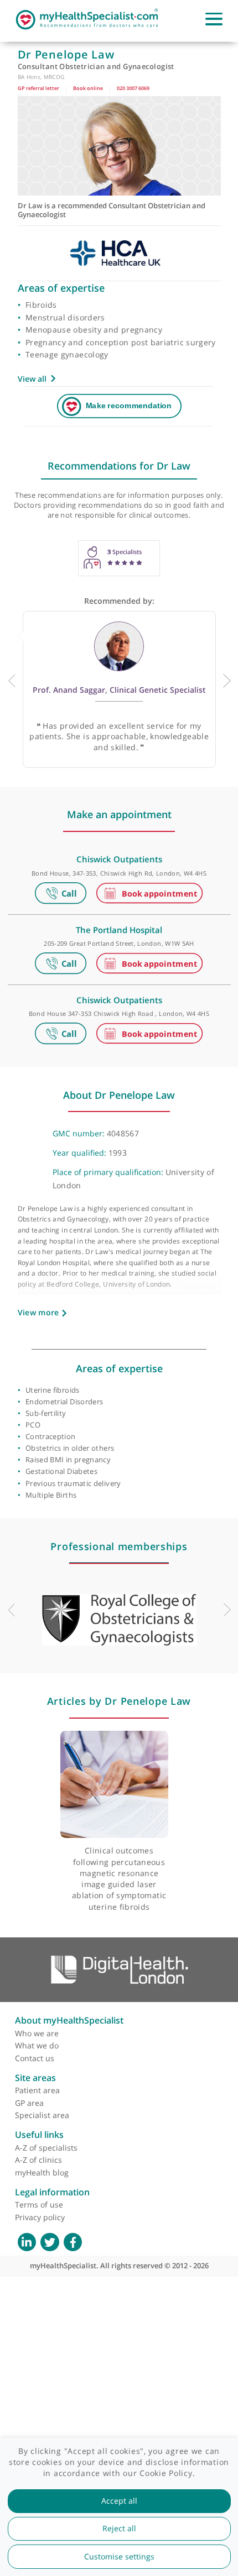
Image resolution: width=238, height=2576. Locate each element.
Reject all (119, 2528)
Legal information (52, 2192)
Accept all (119, 2501)
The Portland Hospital (119, 930)
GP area (29, 2103)
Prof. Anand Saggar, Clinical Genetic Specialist (119, 690)
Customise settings (119, 2557)
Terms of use (39, 2204)
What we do (37, 2045)
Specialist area (42, 2115)
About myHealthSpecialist (69, 2020)
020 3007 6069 (133, 88)
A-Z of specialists (46, 2148)
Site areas (35, 2078)
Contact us (35, 2058)
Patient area (37, 2090)
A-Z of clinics (38, 2160)
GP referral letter (38, 88)
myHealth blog (42, 2172)
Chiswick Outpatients (119, 859)
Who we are (37, 2033)
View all (32, 379)
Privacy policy (40, 2217)
